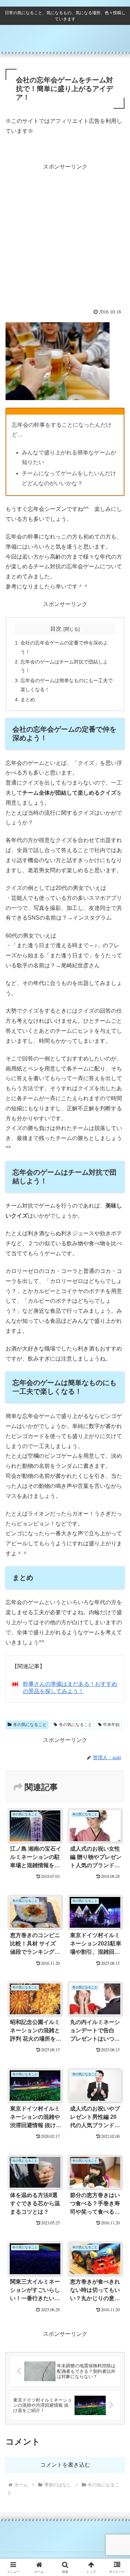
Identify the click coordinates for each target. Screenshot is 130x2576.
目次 (56, 629)
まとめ (28, 699)
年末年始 (111, 1725)
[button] (116, 1510)
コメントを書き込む (65, 2465)
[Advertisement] (65, 237)
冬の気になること (30, 1725)
